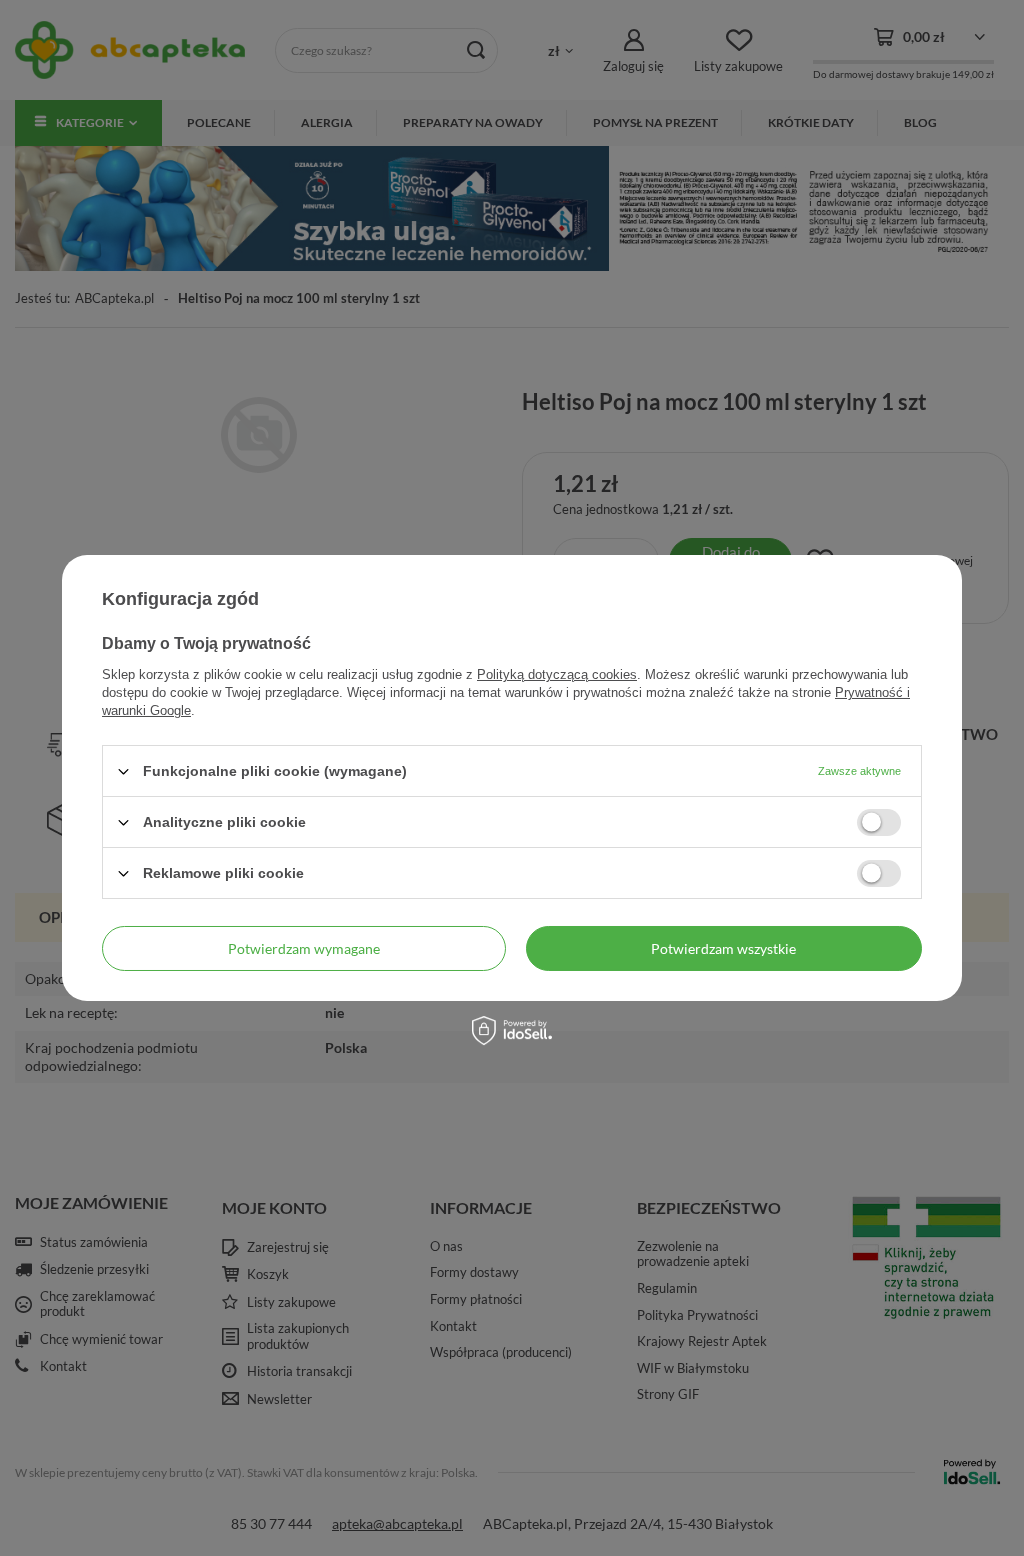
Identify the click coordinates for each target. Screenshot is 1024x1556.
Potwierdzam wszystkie (723, 947)
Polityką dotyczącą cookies (557, 674)
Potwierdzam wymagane (304, 947)
